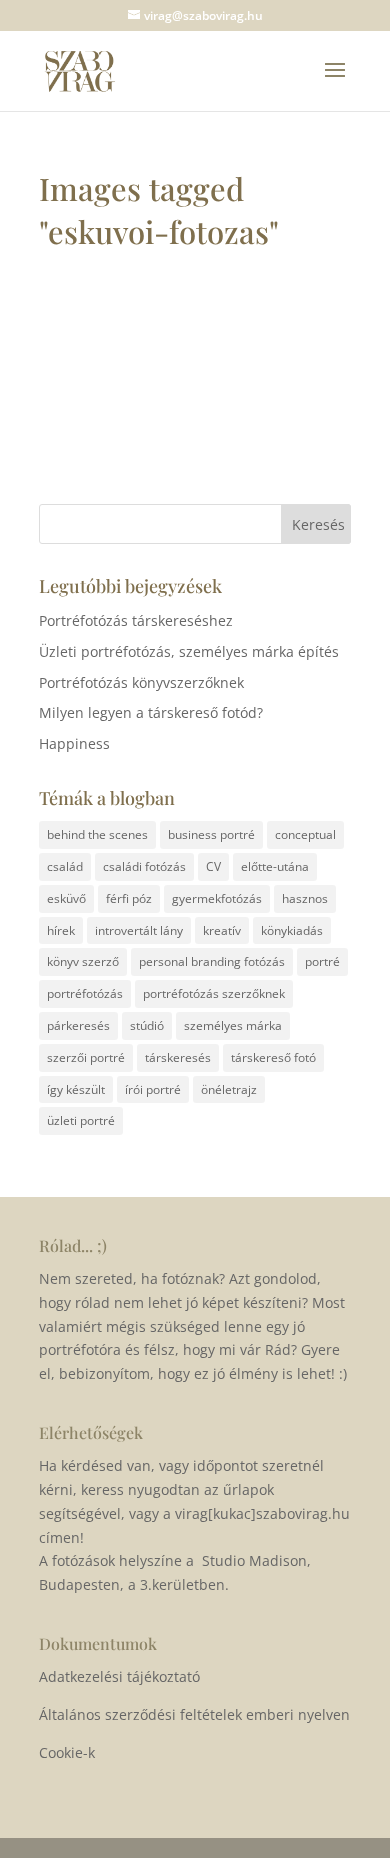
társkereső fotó (273, 1057)
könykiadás (292, 930)
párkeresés (78, 1025)
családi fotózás (144, 866)
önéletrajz (229, 1089)
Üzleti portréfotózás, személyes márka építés (189, 651)
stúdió (147, 1025)
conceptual (305, 834)
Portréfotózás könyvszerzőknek (141, 682)
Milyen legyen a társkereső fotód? (151, 712)
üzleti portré (81, 1120)
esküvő (66, 898)
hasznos (305, 898)
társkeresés (178, 1057)
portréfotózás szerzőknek (214, 993)
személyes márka (233, 1025)
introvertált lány (139, 930)
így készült (76, 1089)
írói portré (153, 1089)
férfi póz (129, 898)
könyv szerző (83, 961)
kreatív (222, 930)
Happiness (74, 743)
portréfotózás (85, 993)
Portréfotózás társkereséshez (136, 620)
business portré (211, 834)
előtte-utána (275, 866)
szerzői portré (86, 1057)
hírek (61, 930)
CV (213, 866)
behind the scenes (97, 834)
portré (322, 961)
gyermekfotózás (217, 898)
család (65, 866)
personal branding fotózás (212, 961)
